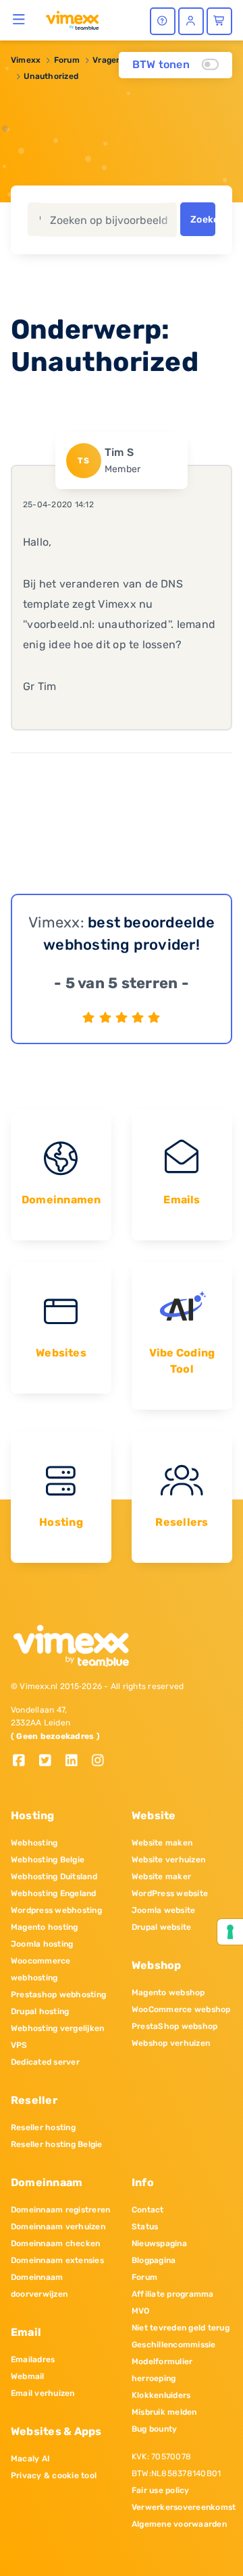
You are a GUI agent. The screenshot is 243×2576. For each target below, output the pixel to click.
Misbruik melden (164, 2412)
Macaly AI (30, 2459)
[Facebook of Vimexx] (24, 1762)
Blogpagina (154, 2260)
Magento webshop (168, 1993)
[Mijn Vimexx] (191, 21)
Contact (148, 2210)
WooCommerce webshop (181, 2009)
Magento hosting (45, 1927)
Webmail (28, 2376)
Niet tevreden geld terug (181, 2328)
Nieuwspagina (159, 2243)
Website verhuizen (168, 1860)
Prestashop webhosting (58, 1995)
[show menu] (19, 19)
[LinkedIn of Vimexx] (77, 1762)
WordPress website (170, 1893)
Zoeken (203, 220)
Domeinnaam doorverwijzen (39, 2286)
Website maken (162, 1843)
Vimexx (26, 60)
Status (145, 2227)
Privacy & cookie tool (54, 2475)
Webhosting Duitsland (54, 1877)
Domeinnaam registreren (60, 2210)
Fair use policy (161, 2490)
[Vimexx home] (72, 20)
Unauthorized (51, 76)
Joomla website (163, 1910)
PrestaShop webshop (174, 2026)
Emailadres (33, 2359)
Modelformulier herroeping (162, 2370)
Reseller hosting (43, 2127)
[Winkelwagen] (219, 21)
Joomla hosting (42, 1944)
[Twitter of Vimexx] (50, 1762)
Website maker (161, 1877)
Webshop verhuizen (171, 2043)
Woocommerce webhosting (41, 1969)
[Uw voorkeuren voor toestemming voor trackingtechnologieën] (230, 1932)
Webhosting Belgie (48, 1860)
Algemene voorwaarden (179, 2524)
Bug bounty (154, 2429)
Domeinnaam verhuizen (58, 2227)
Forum (67, 60)
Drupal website (161, 1927)
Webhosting (34, 1843)
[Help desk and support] (163, 21)
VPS (19, 2045)
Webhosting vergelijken (57, 2028)
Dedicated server (45, 2062)
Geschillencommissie (174, 2345)
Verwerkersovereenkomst (182, 2507)
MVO (141, 2311)
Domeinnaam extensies (57, 2260)
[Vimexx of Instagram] (102, 1762)
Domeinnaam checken (55, 2243)
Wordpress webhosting (56, 1910)
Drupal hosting (40, 2011)
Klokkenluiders (161, 2395)
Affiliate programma (173, 2294)
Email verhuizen (43, 2393)
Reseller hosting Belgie (57, 2144)
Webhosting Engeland (54, 1893)
